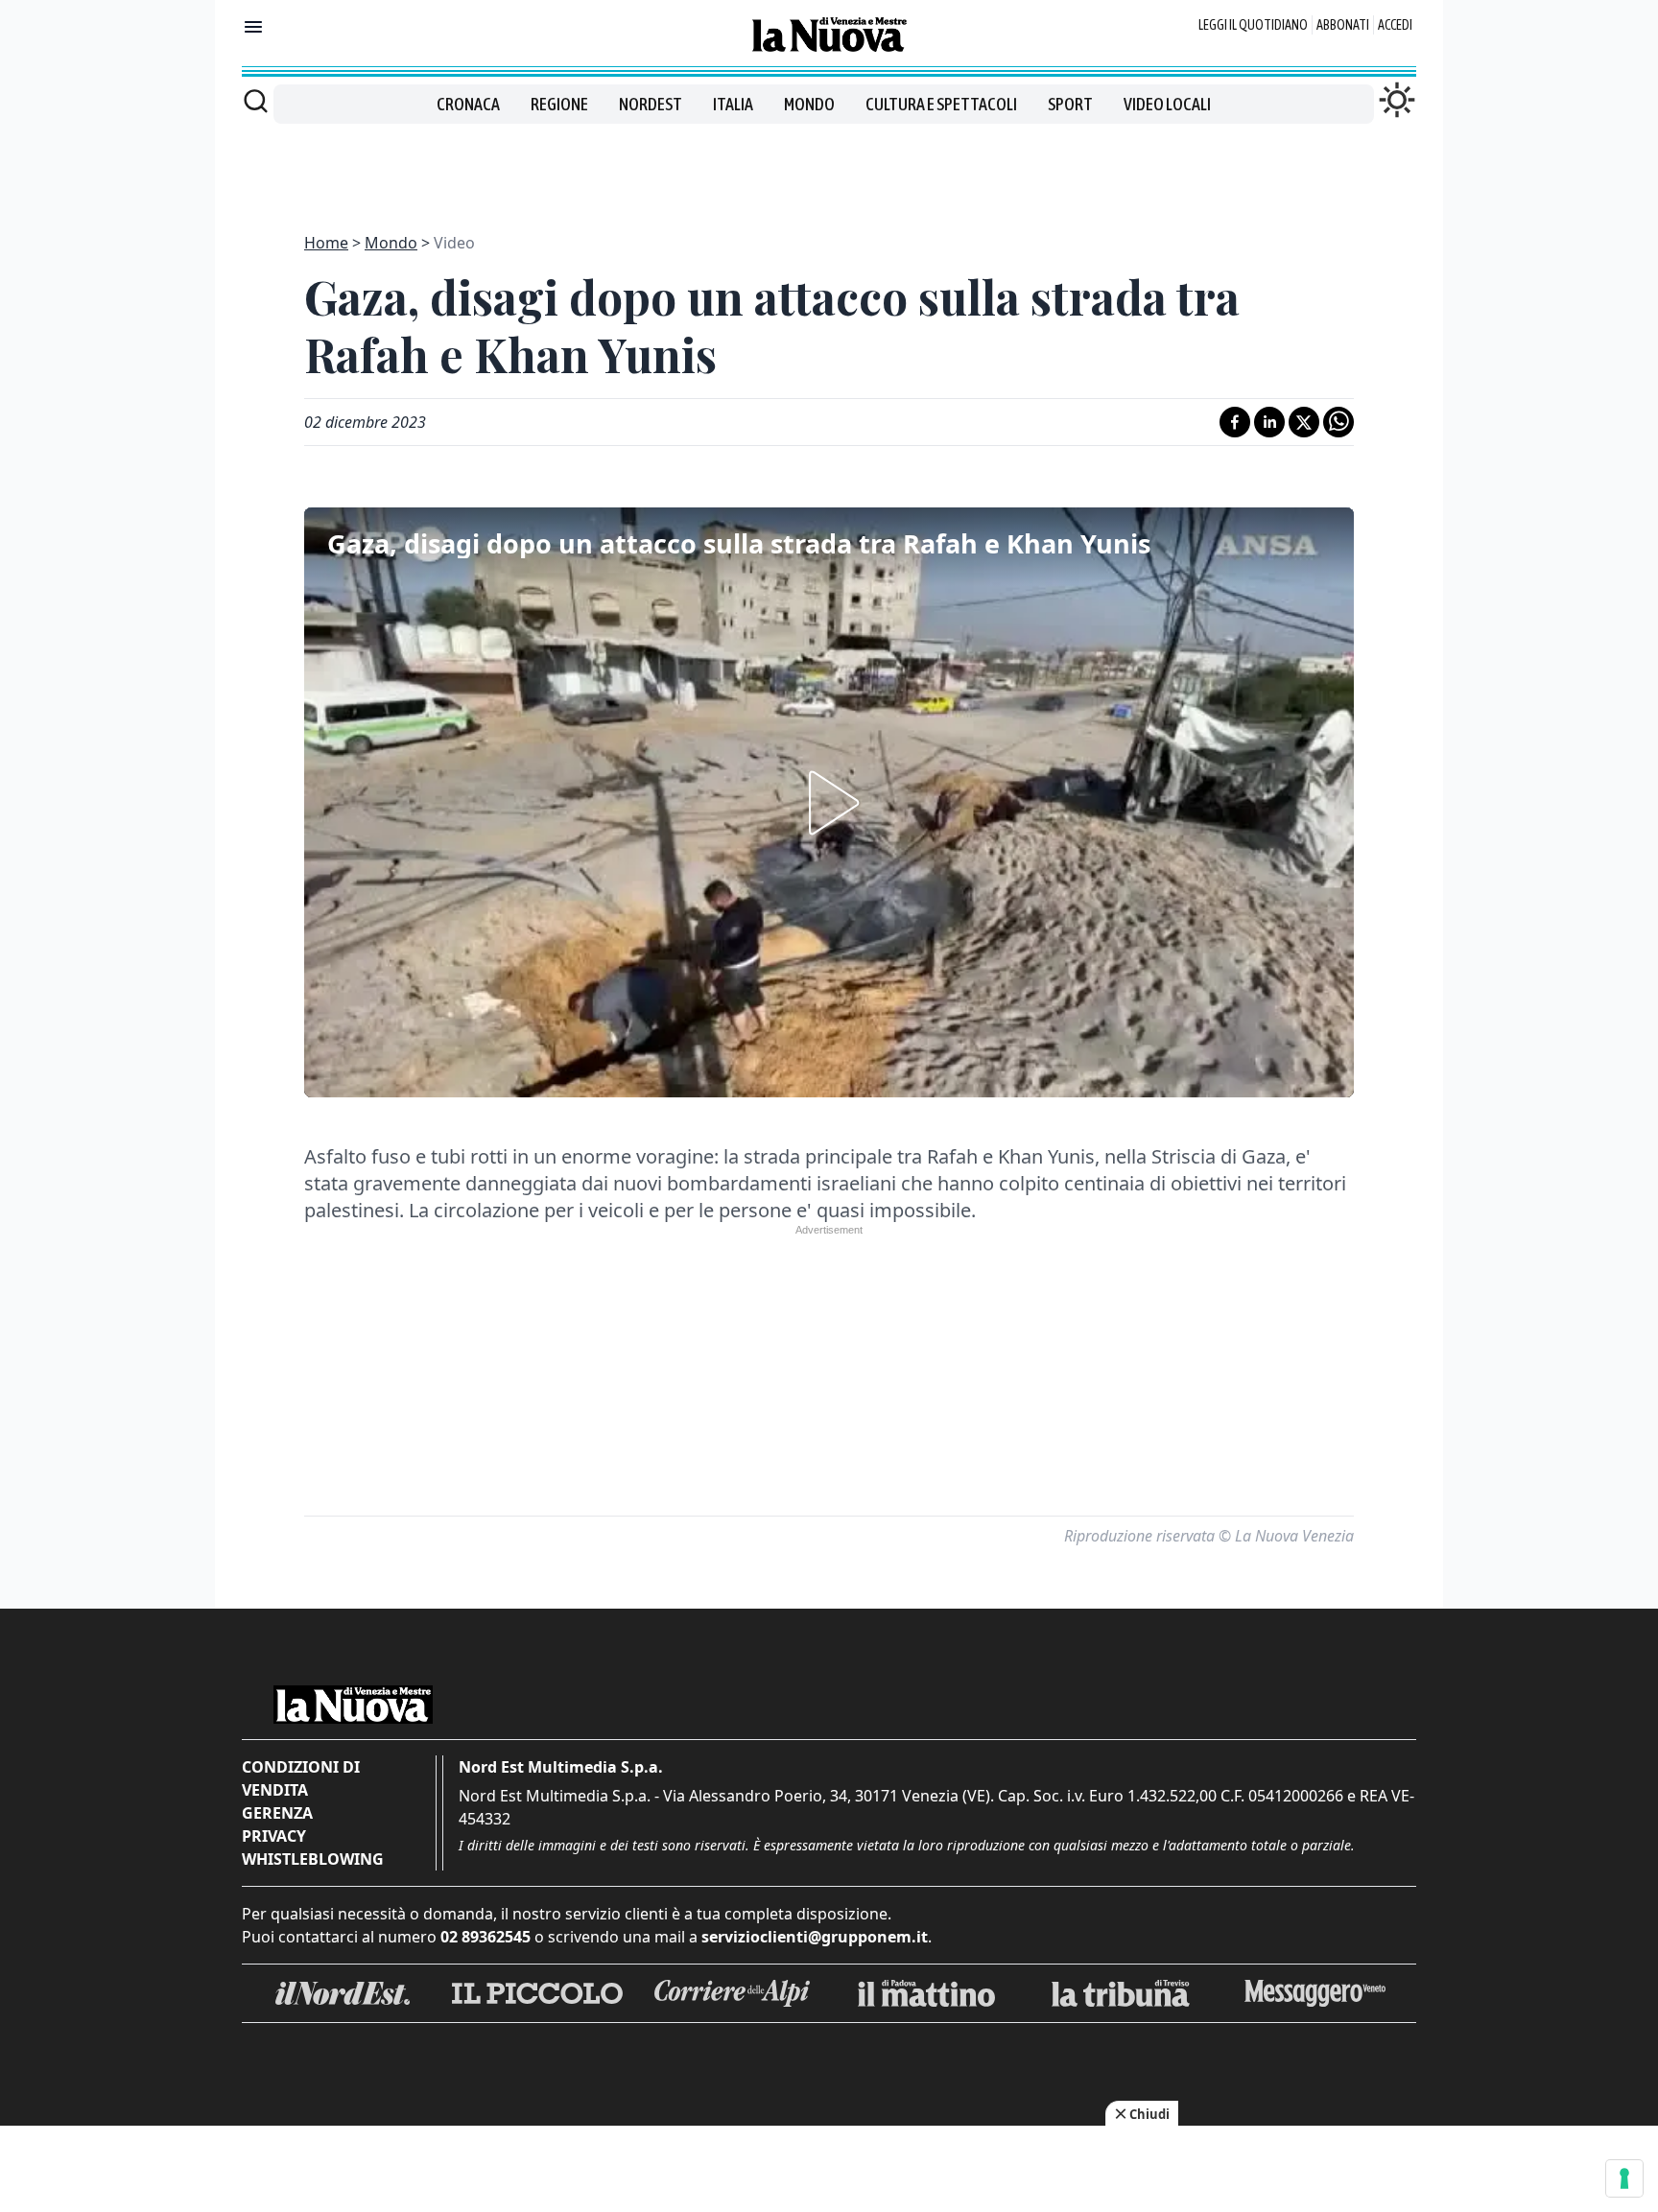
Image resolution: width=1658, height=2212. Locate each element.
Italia (733, 104)
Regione (559, 104)
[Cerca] (256, 101)
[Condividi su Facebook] (1235, 422)
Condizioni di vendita (301, 1778)
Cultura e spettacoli (941, 104)
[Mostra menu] (253, 27)
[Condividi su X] (1304, 422)
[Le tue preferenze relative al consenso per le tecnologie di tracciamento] (1624, 2178)
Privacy (274, 1836)
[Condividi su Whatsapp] (1338, 422)
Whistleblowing (313, 1859)
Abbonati (1343, 25)
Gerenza (277, 1813)
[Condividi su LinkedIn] (1269, 422)
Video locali (1167, 104)
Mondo (809, 104)
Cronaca (468, 104)
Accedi (1395, 25)
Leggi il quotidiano (1253, 25)
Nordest (651, 104)
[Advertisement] (829, 167)
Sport (1070, 104)
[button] (829, 803)
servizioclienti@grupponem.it (815, 1937)
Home (326, 243)
